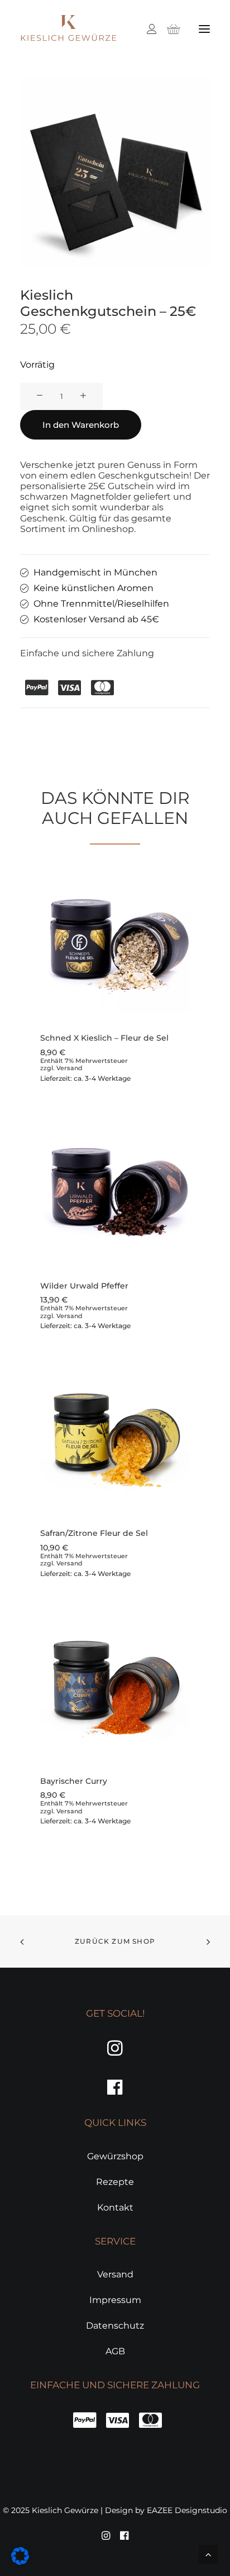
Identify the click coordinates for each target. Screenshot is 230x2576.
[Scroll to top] (208, 2553)
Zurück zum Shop (115, 1941)
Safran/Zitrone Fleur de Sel (94, 1533)
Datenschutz (115, 2326)
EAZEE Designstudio (187, 2510)
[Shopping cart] (169, 29)
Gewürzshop (115, 2156)
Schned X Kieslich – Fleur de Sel (104, 1038)
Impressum (115, 2300)
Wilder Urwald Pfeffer (84, 1286)
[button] (204, 29)
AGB (115, 2351)
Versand (70, 1068)
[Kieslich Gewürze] (68, 29)
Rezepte (115, 2182)
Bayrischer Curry (74, 1781)
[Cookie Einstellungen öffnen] (20, 2562)
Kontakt (115, 2207)
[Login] (147, 29)
